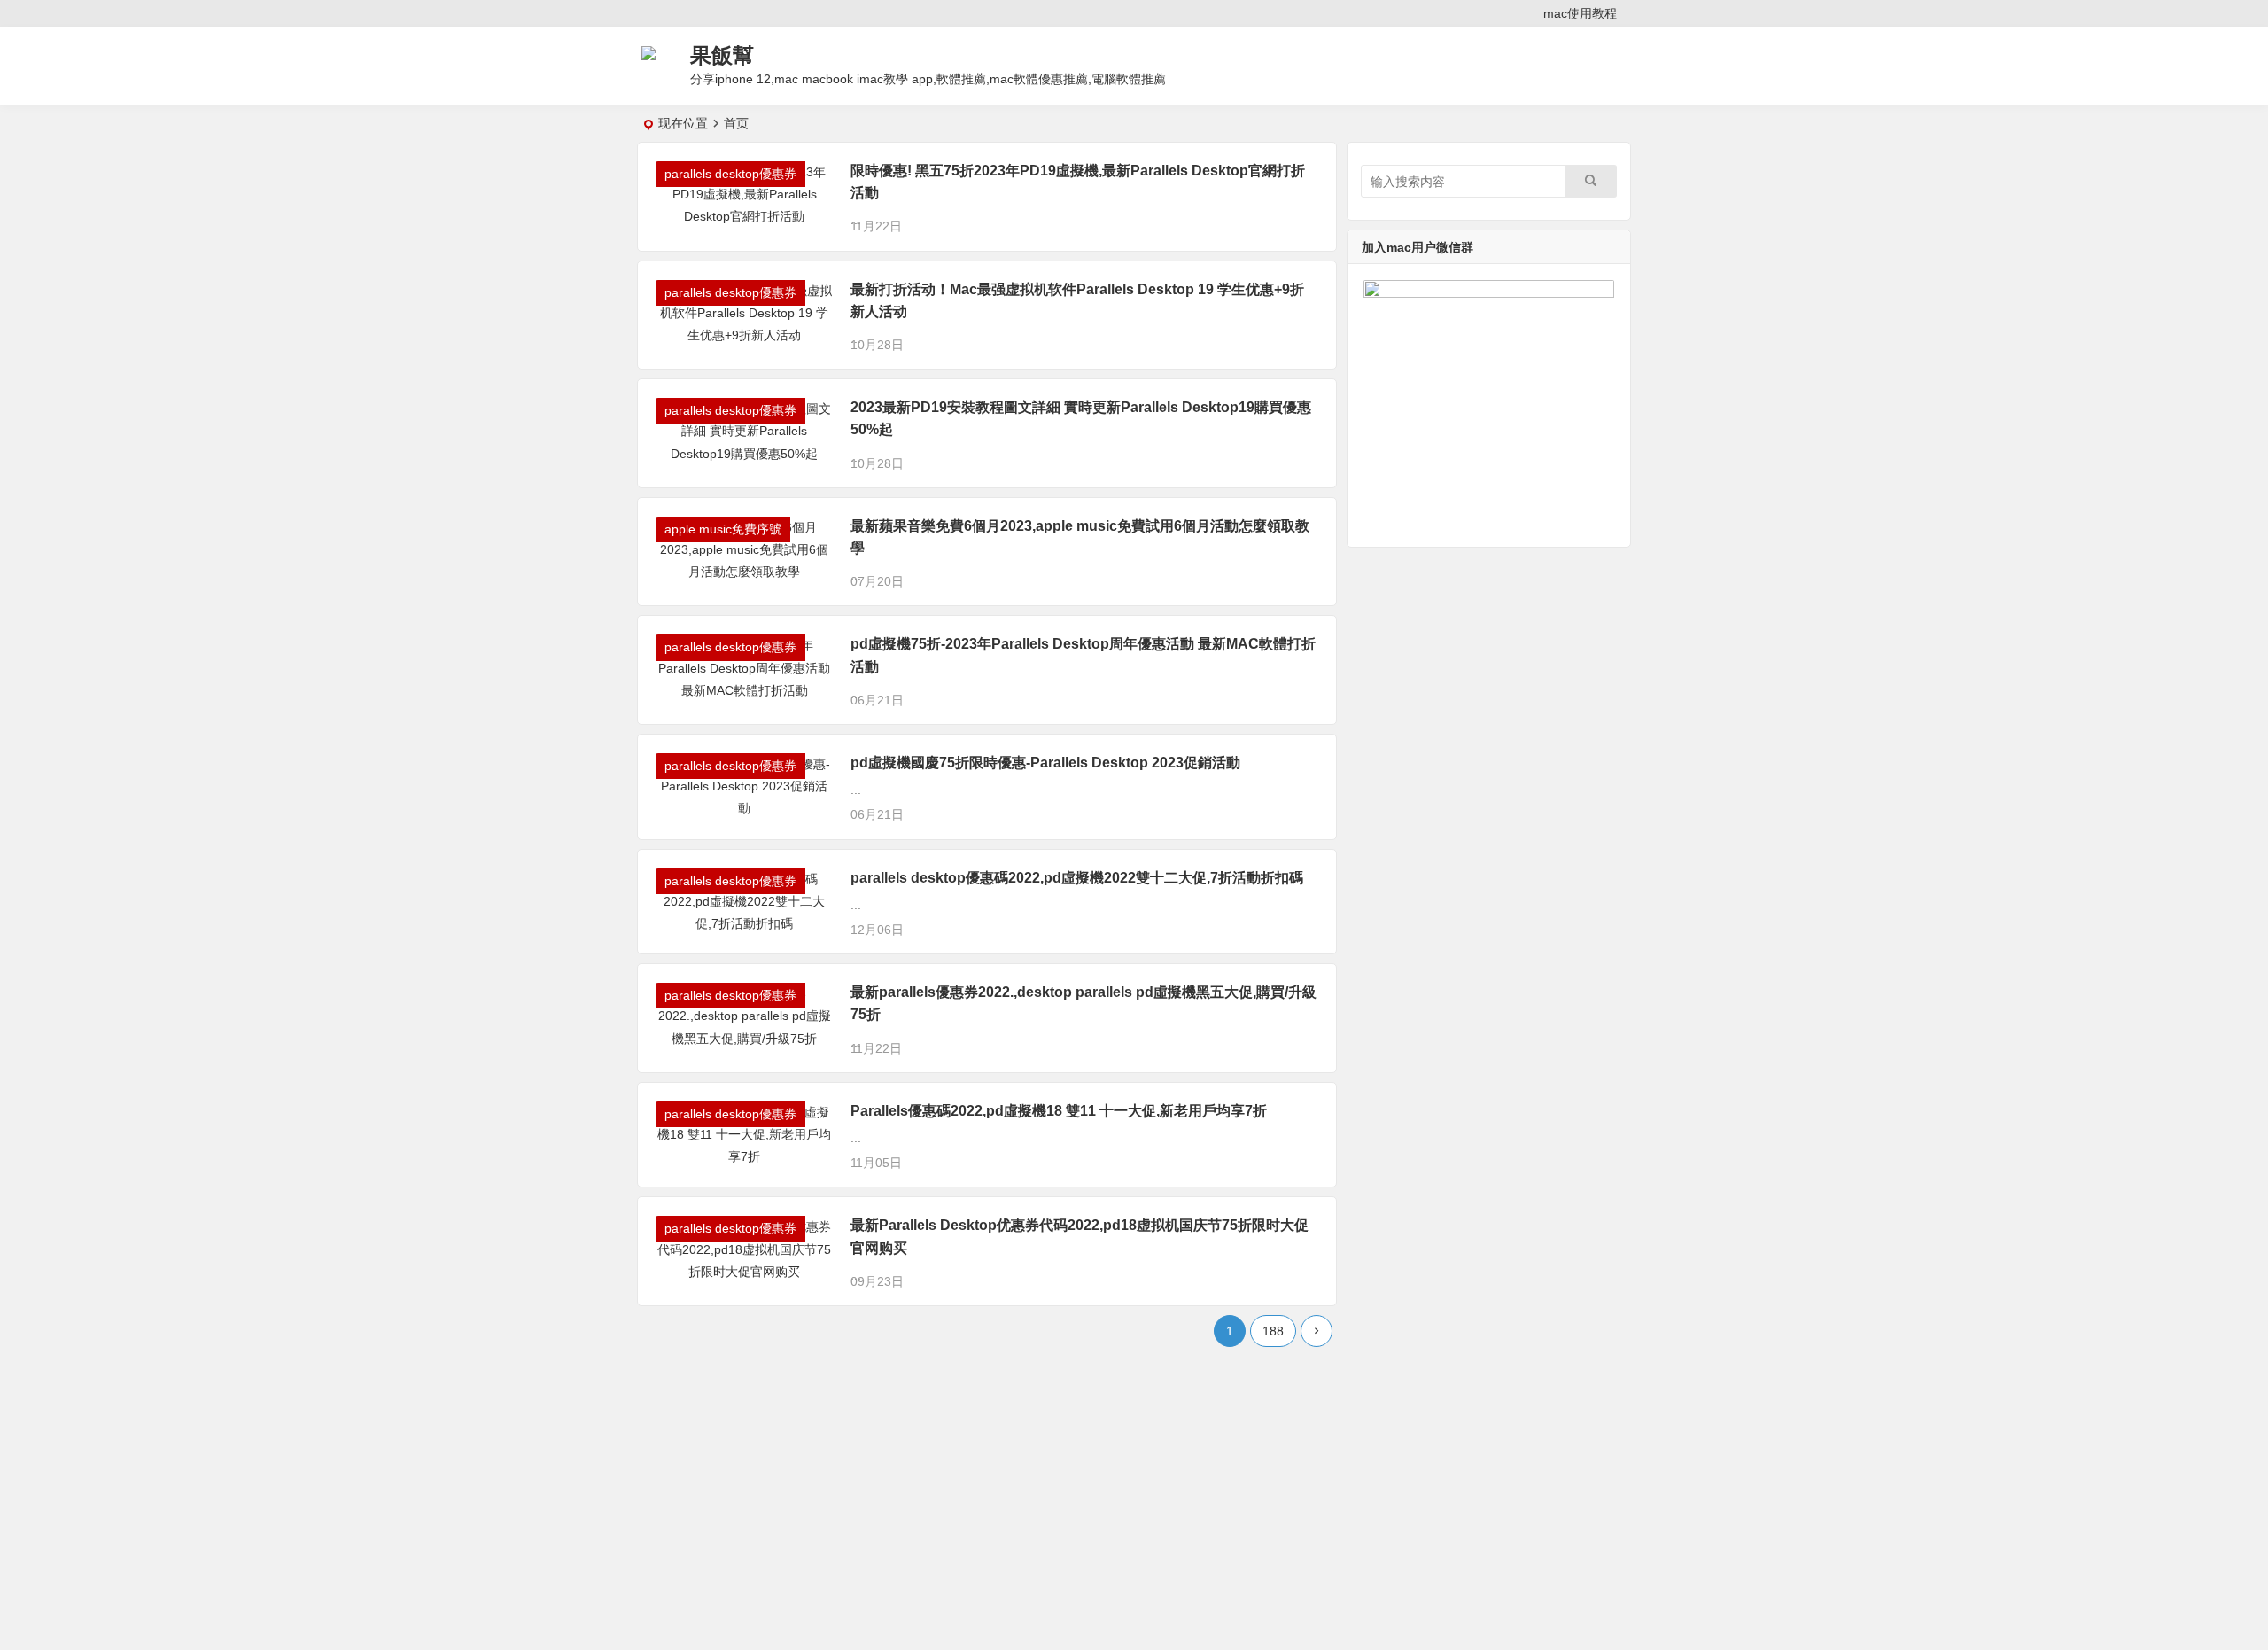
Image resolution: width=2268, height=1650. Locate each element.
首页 (736, 123)
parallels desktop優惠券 (730, 174)
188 (1273, 1331)
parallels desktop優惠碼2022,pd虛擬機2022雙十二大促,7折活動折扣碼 (1077, 878)
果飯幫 (722, 55)
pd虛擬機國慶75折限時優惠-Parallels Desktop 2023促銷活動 (1045, 763)
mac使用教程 (1580, 13)
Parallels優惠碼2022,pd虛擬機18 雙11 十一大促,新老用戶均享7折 (1059, 1111)
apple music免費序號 (723, 529)
